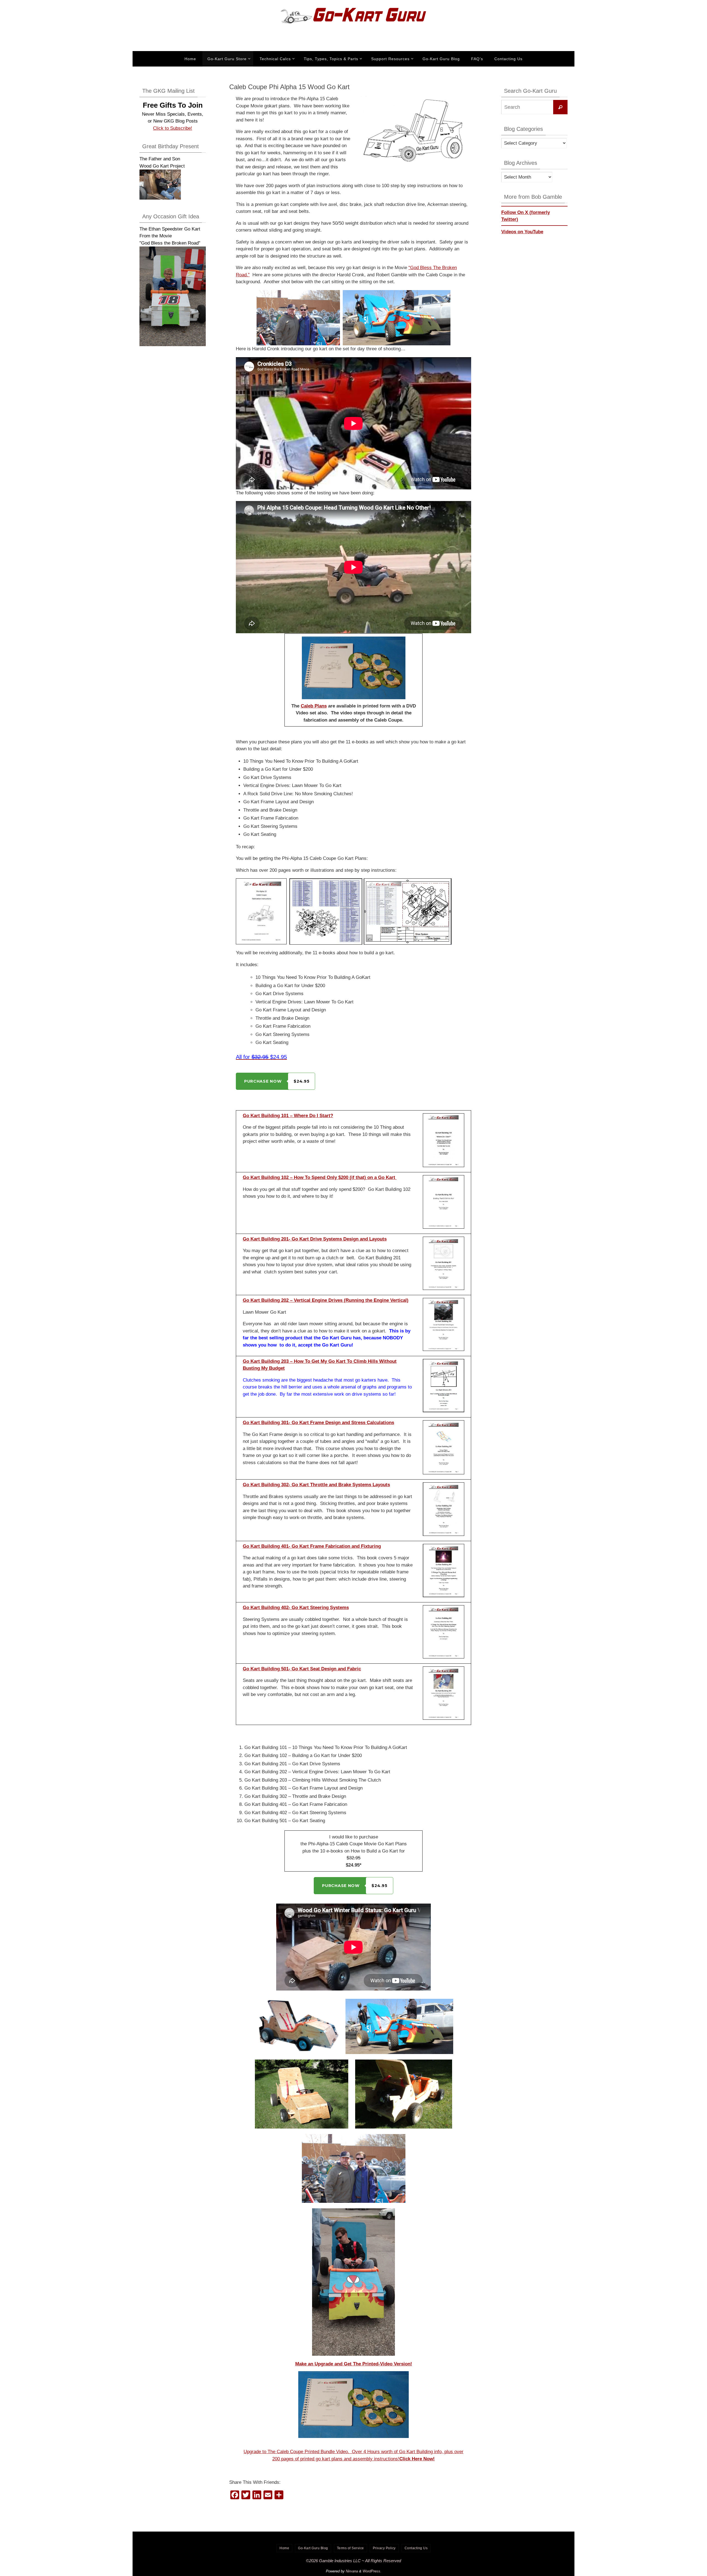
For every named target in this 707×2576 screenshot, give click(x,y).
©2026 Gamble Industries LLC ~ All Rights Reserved (353, 2561)
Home (284, 2548)
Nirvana (352, 2571)
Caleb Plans (314, 706)
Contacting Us (416, 2548)
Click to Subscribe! (173, 128)
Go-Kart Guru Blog (313, 2548)
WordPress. (372, 2571)
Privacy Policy (384, 2548)
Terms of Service (350, 2548)
